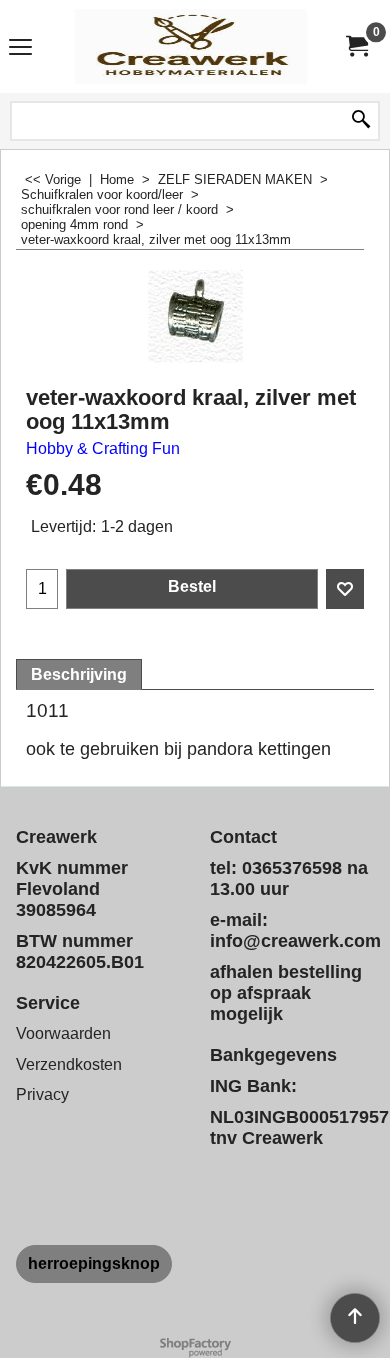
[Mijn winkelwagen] (356, 46)
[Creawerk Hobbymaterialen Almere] (191, 46)
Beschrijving (79, 674)
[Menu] (20, 48)
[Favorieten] (345, 589)
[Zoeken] (361, 121)
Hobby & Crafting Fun (103, 448)
